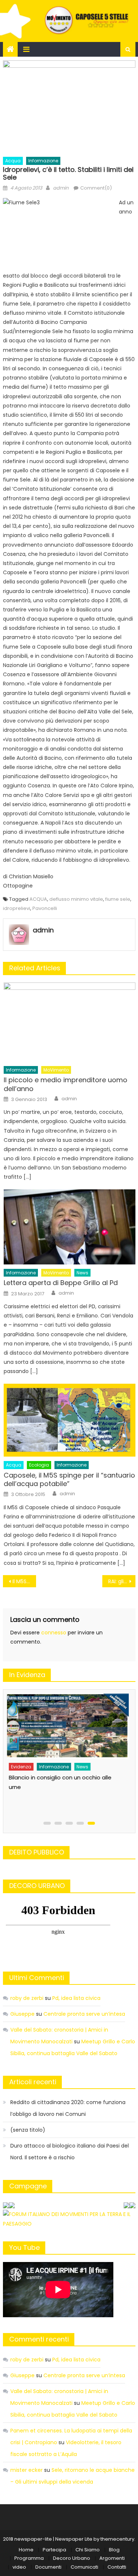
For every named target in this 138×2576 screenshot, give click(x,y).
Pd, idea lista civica (76, 1998)
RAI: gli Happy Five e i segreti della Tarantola (122, 1581)
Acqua (13, 161)
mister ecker (26, 2470)
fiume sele (118, 899)
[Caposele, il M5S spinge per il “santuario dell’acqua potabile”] (69, 1420)
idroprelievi (17, 908)
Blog (114, 2550)
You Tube (24, 2247)
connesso (54, 1633)
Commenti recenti (39, 2339)
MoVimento (56, 1070)
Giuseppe (22, 2014)
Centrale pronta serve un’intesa (84, 2014)
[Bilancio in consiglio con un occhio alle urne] (67, 1726)
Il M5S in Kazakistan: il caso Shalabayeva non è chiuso (24, 1581)
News (82, 1273)
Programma (29, 2558)
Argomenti (112, 2558)
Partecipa (54, 2550)
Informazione (43, 161)
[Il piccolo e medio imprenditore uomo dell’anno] (69, 1022)
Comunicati (84, 2567)
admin (61, 188)
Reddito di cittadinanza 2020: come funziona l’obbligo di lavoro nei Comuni (68, 2108)
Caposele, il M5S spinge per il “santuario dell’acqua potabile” (69, 1480)
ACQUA (38, 899)
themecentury (117, 2539)
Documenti (48, 2567)
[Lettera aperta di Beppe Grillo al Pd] (69, 1227)
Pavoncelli (45, 908)
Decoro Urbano (72, 2558)
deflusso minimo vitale (76, 899)
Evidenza (21, 1767)
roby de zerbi (27, 1998)
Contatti (117, 2567)
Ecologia (39, 1465)
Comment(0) (96, 188)
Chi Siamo (88, 2550)
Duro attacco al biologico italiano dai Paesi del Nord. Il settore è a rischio (70, 2152)
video (19, 2567)
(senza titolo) (28, 2130)
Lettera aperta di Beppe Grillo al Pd (61, 1283)
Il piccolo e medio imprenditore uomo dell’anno (66, 1084)
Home (26, 2550)
